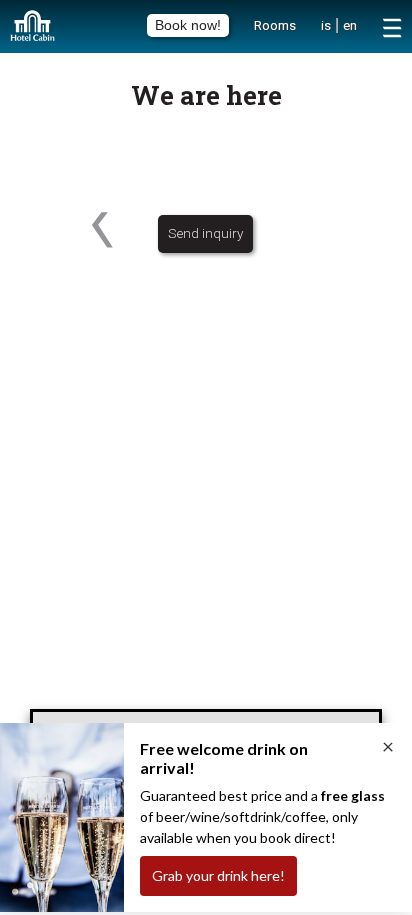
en (350, 25)
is (326, 25)
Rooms (275, 25)
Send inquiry (205, 233)
